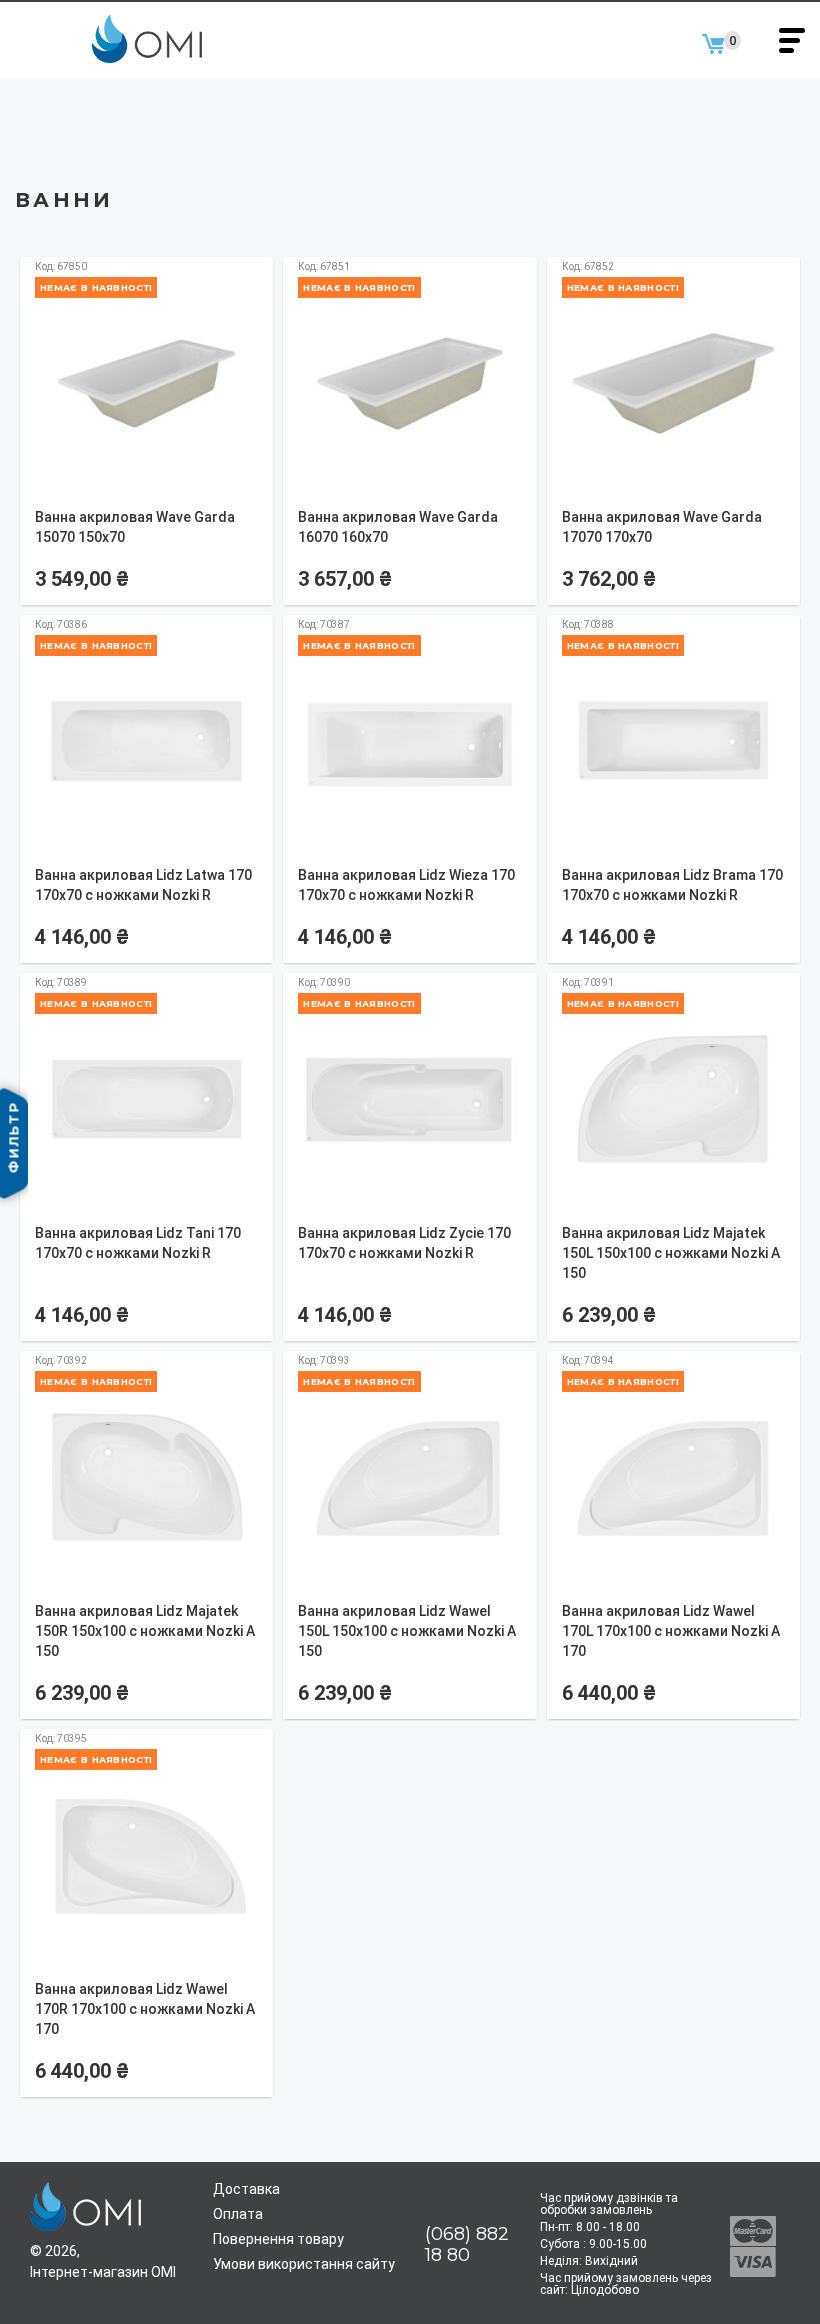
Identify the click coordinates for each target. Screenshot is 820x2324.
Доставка (246, 2189)
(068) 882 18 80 (467, 2245)
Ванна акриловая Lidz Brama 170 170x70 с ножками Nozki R (672, 885)
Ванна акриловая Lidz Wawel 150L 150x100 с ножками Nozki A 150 (407, 1631)
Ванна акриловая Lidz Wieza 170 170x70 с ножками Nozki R (406, 885)
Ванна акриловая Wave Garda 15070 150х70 (135, 527)
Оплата (238, 2214)
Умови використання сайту (304, 2264)
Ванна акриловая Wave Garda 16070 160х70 (398, 527)
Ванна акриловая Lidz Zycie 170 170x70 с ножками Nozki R (404, 1243)
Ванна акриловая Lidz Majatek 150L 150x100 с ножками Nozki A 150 (671, 1253)
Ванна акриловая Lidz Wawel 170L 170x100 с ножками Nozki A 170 (671, 1631)
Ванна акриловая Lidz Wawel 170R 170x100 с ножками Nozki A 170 (145, 2009)
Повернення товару (278, 2239)
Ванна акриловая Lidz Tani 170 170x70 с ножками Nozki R (138, 1243)
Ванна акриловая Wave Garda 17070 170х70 (662, 527)
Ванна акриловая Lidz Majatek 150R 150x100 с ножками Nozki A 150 (145, 1631)
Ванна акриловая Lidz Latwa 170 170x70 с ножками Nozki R (143, 885)
